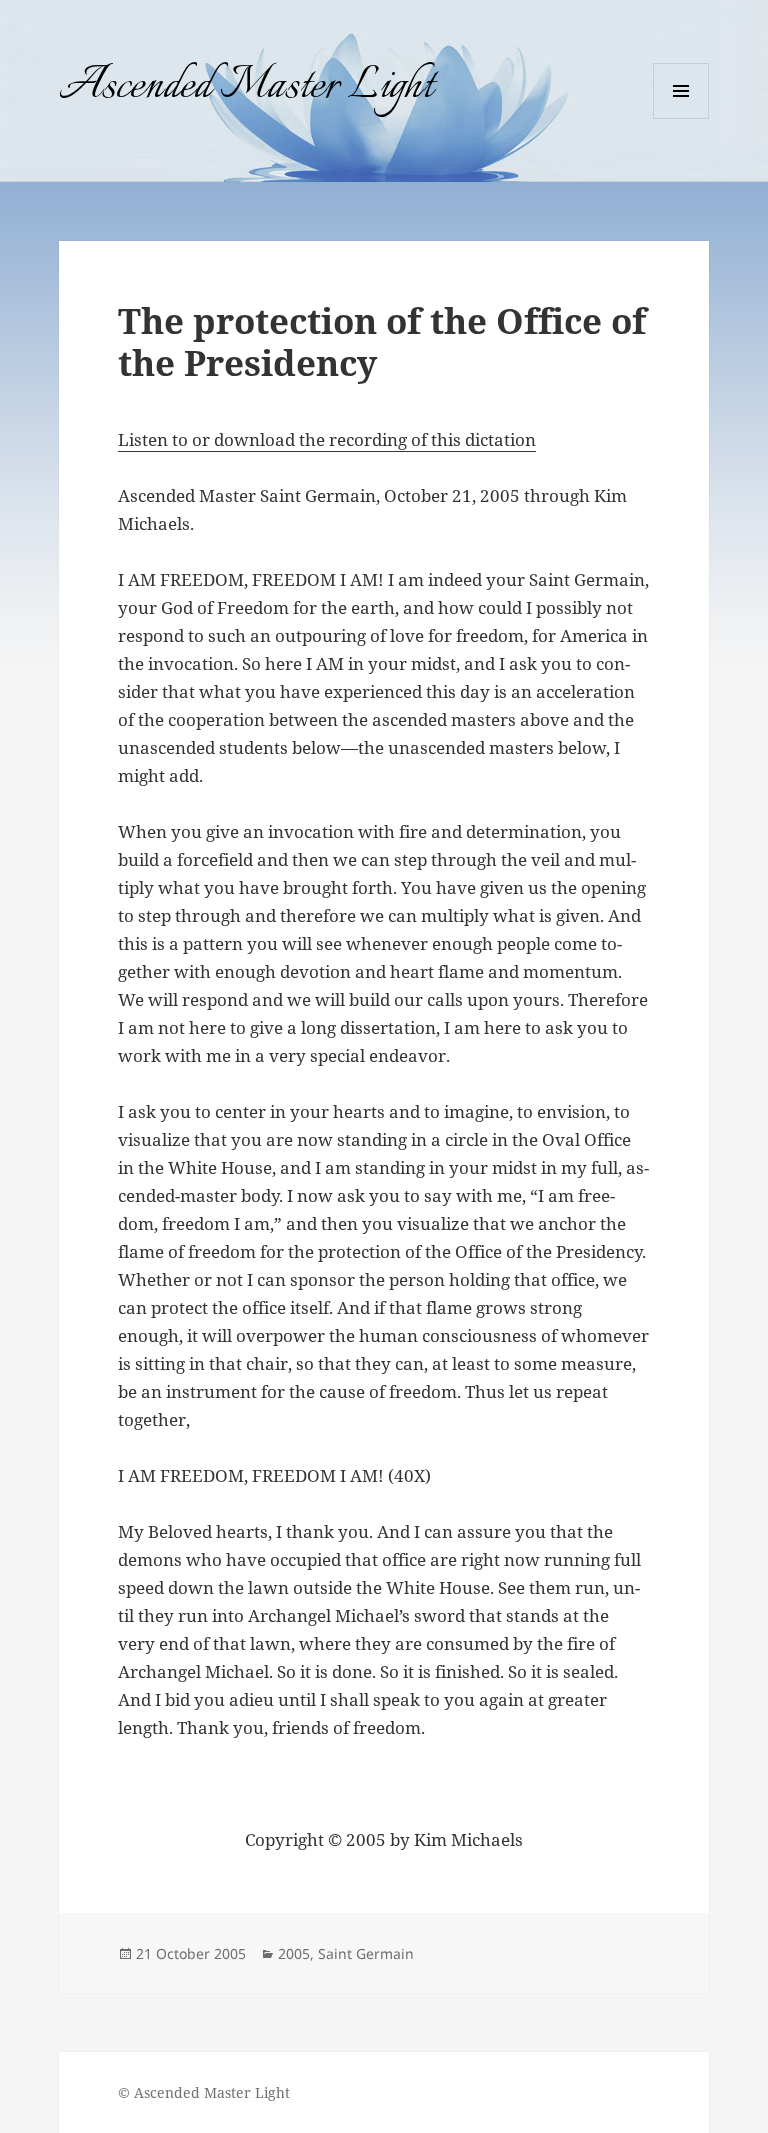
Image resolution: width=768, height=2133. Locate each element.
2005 (294, 1953)
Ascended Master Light (246, 87)
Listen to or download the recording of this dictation (327, 439)
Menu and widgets (681, 118)
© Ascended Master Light (204, 2092)
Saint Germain (366, 1953)
